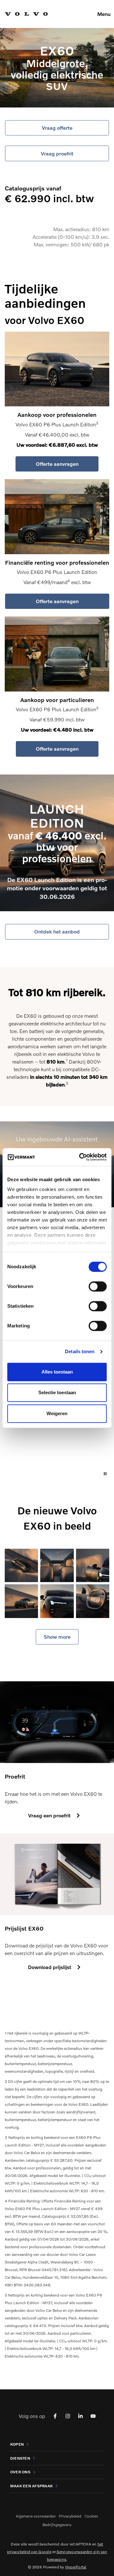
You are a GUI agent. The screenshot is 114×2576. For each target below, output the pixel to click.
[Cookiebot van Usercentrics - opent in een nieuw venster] (80, 1157)
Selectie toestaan (57, 1392)
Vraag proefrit (57, 153)
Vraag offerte (57, 128)
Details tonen (80, 1351)
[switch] (98, 1286)
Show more (57, 1637)
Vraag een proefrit (49, 1815)
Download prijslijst (50, 1967)
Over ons (20, 2472)
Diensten (20, 2458)
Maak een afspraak (31, 2486)
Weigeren (57, 1413)
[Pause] (105, 1474)
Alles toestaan (57, 1372)
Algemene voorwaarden (36, 2516)
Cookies (91, 2516)
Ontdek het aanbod (57, 931)
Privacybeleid (70, 2516)
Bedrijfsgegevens (57, 2525)
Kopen (17, 2444)
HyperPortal (76, 2567)
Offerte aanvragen (57, 464)
